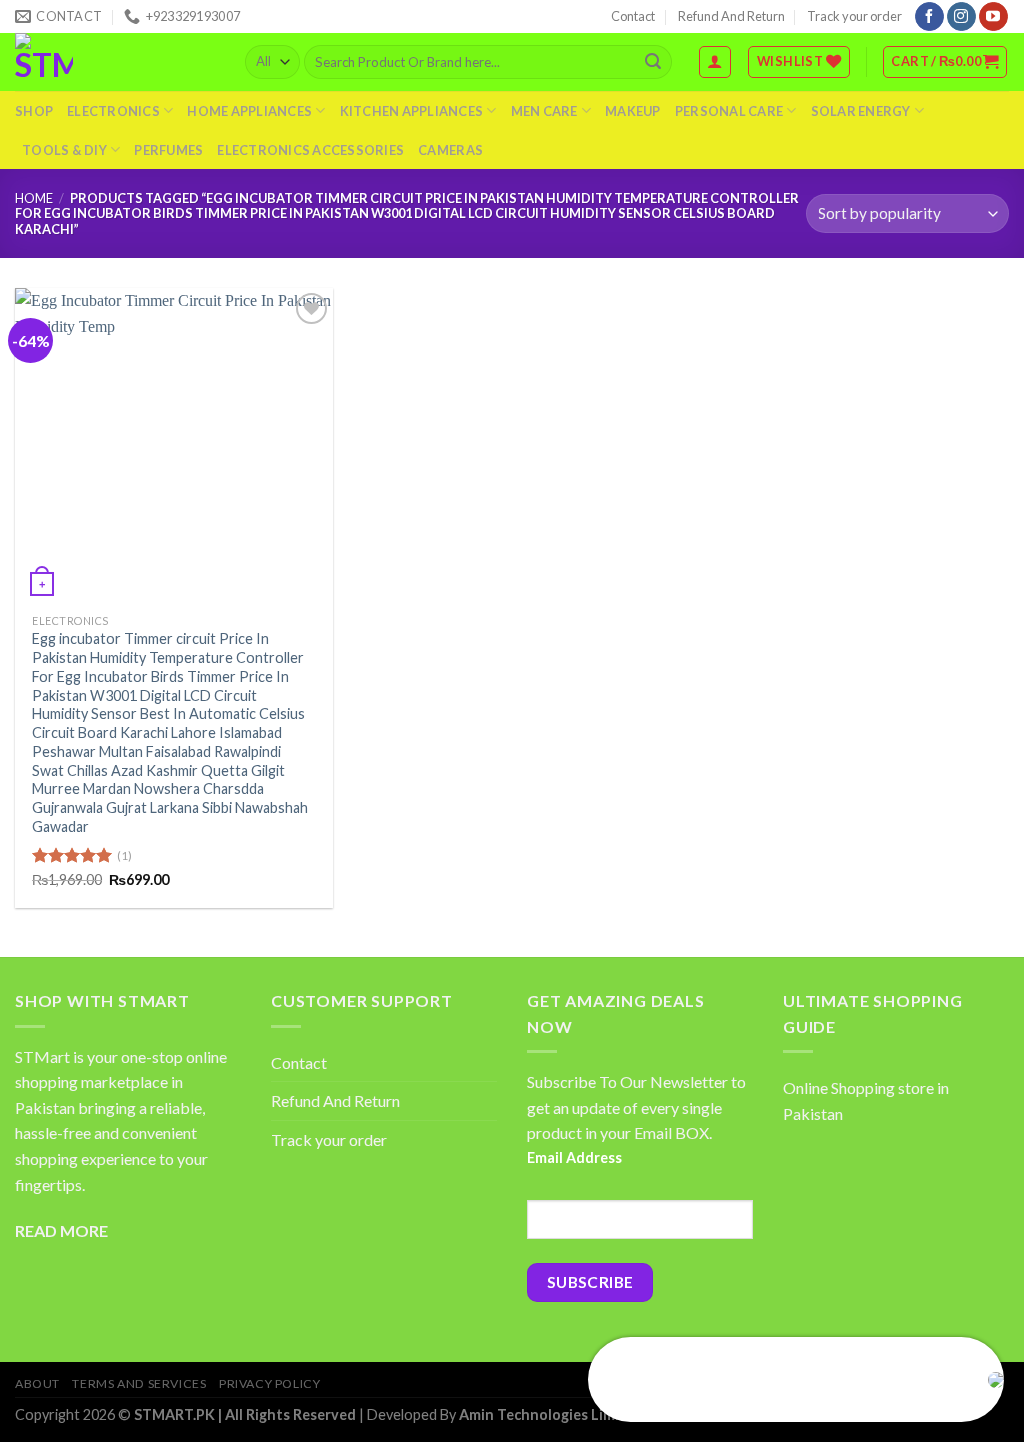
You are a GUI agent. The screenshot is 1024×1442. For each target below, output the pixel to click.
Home (34, 198)
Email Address (574, 1157)
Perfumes (168, 150)
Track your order (854, 16)
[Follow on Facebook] (929, 17)
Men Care (544, 111)
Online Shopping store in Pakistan (866, 1100)
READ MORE (61, 1230)
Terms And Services (139, 1383)
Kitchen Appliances (412, 111)
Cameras (450, 150)
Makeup (633, 111)
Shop (34, 111)
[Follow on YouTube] (993, 17)
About (37, 1383)
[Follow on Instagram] (961, 17)
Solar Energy (861, 111)
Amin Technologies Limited (551, 1414)
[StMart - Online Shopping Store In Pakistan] (115, 62)
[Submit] (653, 62)
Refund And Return (731, 16)
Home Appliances (249, 111)
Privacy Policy (270, 1383)
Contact (633, 16)
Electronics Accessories (310, 150)
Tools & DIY (64, 150)
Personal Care (729, 111)
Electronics (113, 111)
